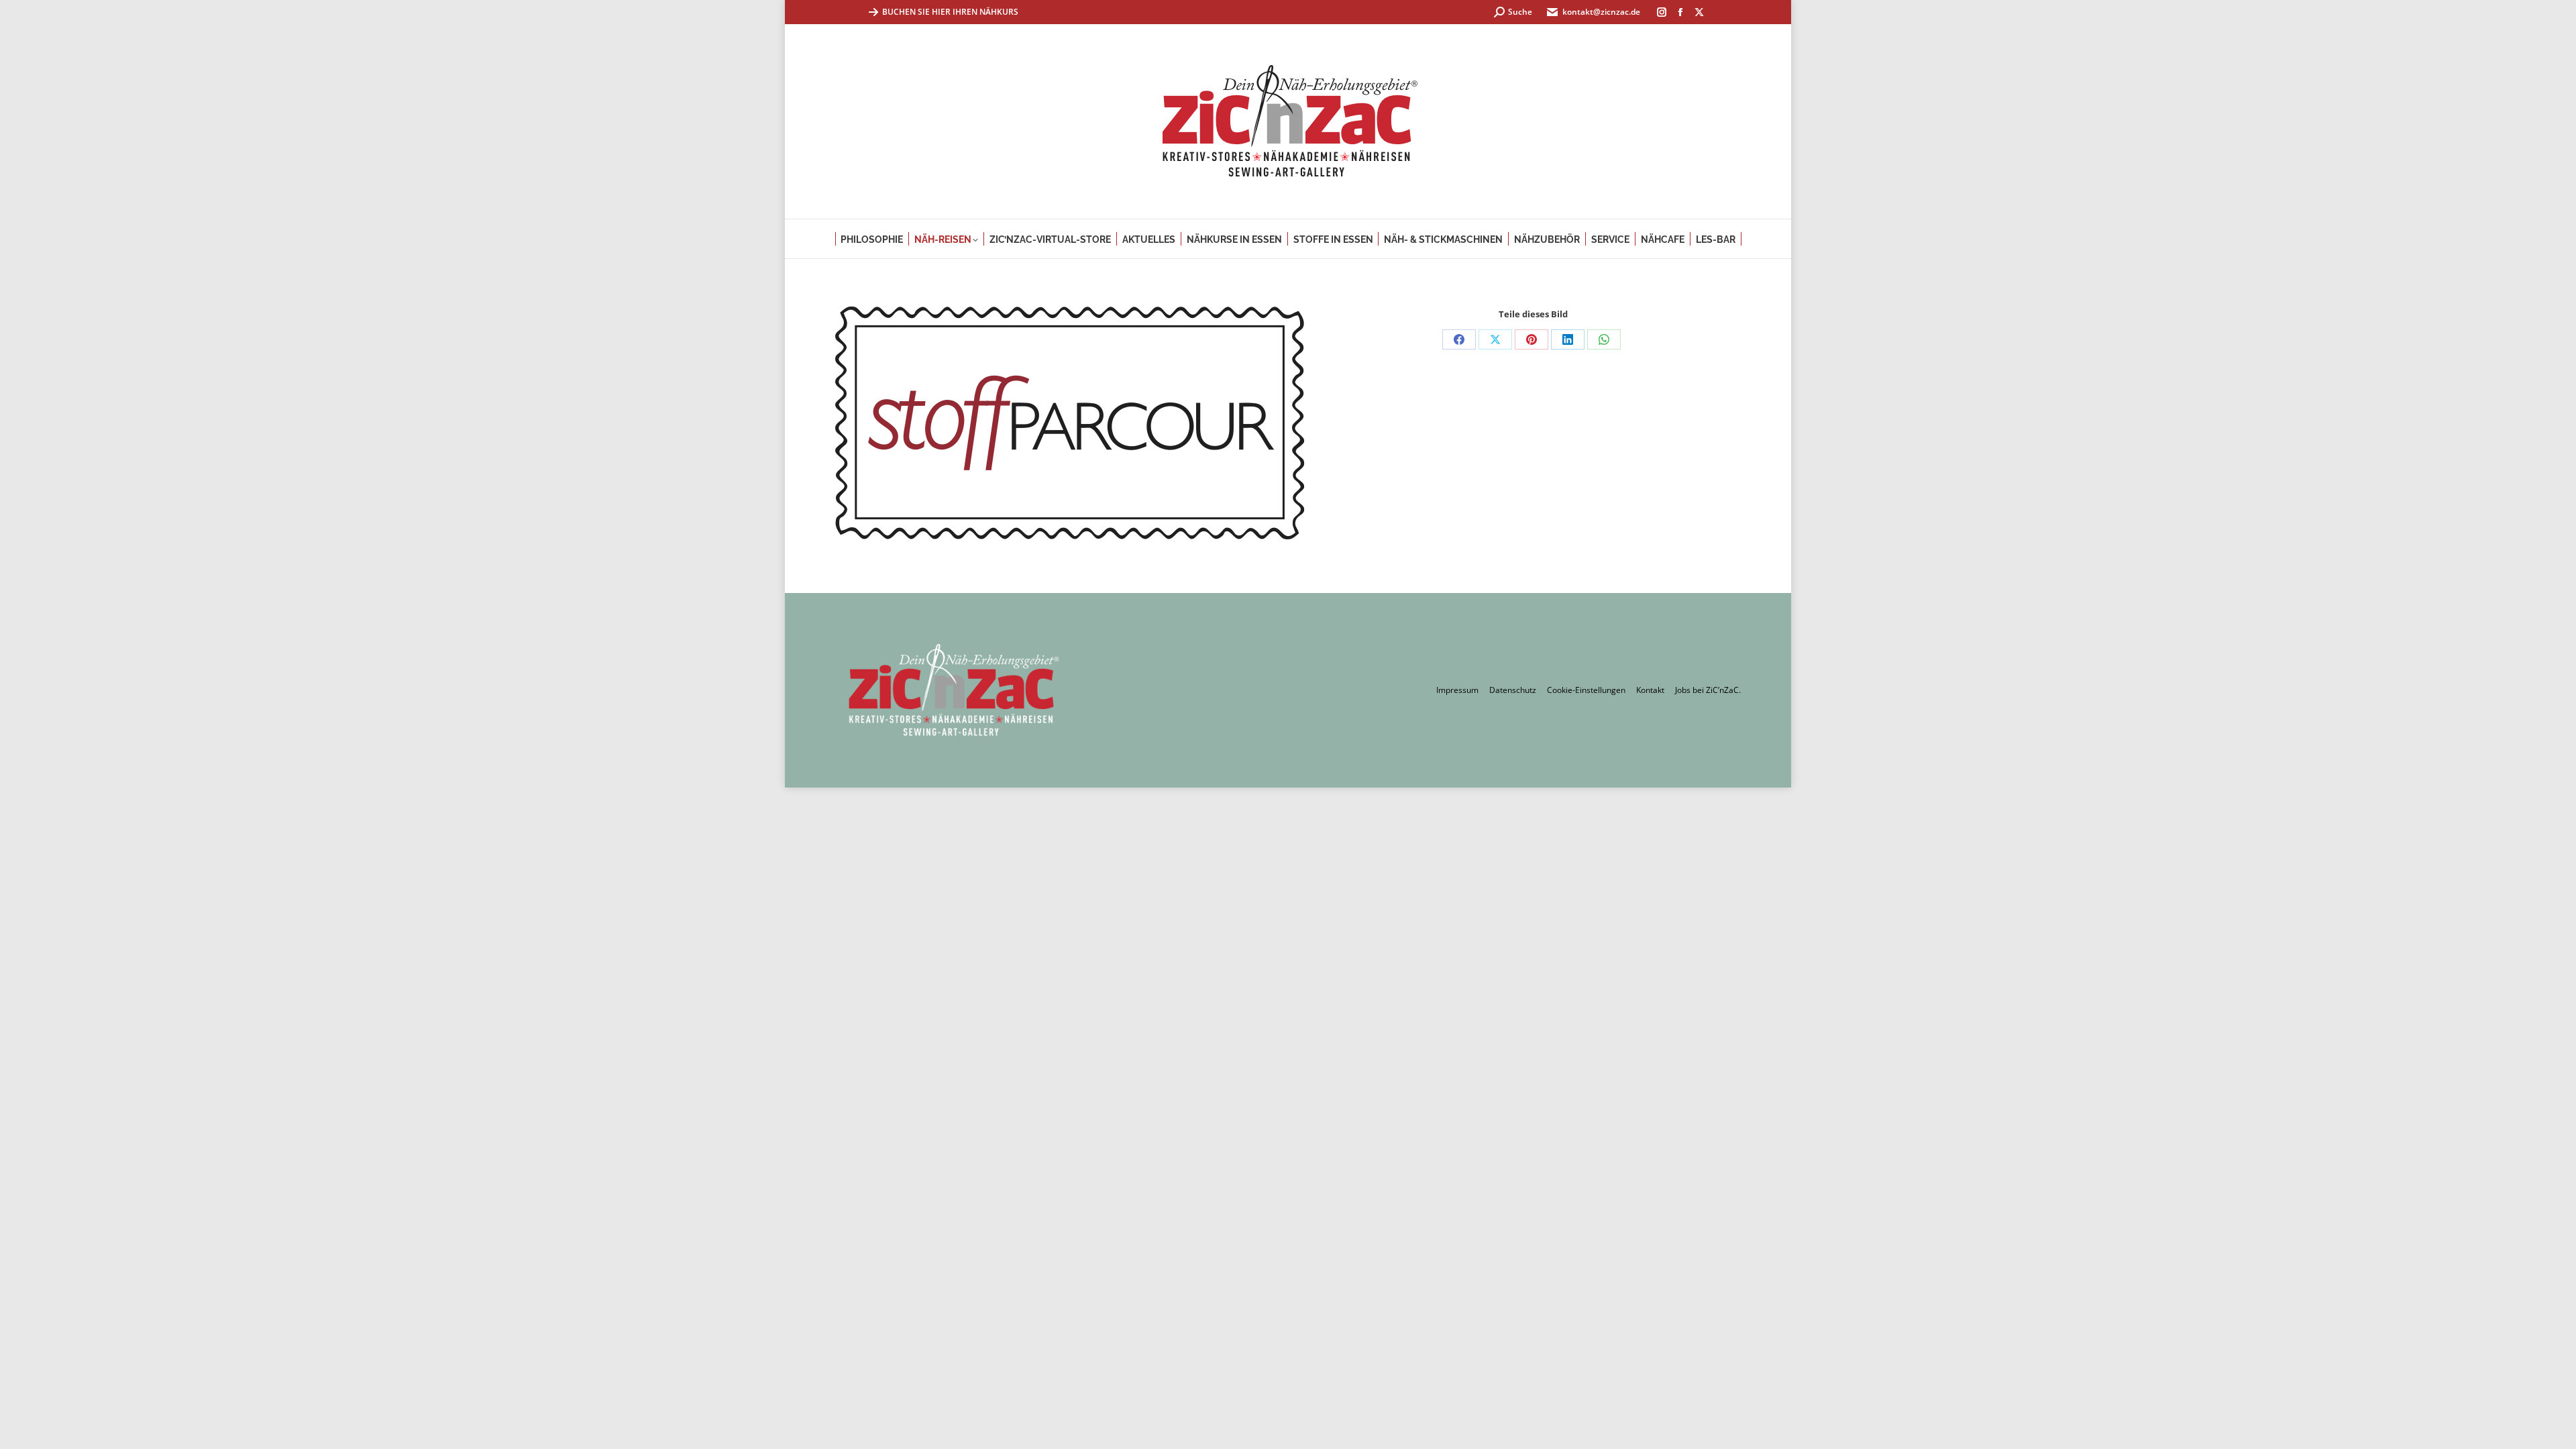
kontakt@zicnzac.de (1601, 12)
